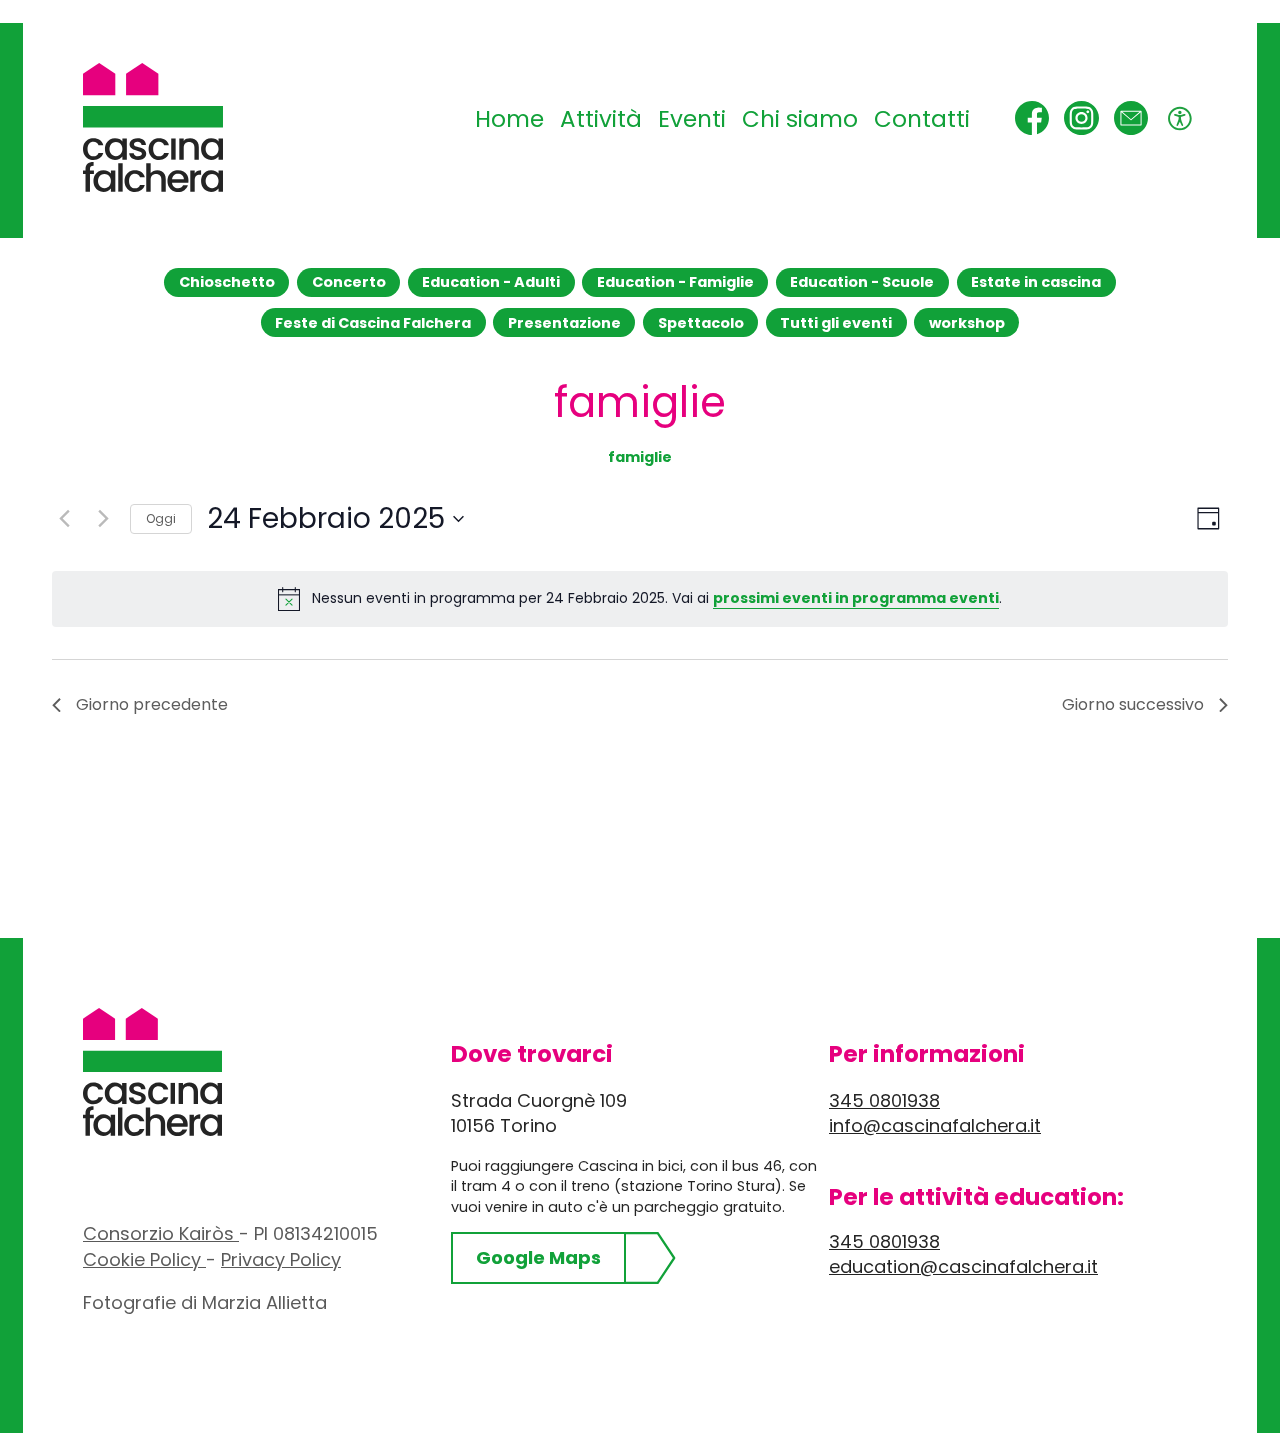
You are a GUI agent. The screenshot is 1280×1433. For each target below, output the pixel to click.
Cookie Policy (144, 1259)
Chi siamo (800, 119)
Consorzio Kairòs (161, 1233)
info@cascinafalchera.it (935, 1125)
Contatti (922, 119)
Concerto (349, 282)
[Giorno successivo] (103, 519)
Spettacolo (701, 323)
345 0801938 (884, 1100)
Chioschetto (227, 282)
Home (509, 119)
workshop (967, 323)
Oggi (161, 518)
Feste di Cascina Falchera (373, 323)
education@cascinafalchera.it (963, 1266)
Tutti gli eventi (836, 323)
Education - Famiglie (675, 282)
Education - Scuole (862, 282)
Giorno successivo (1133, 704)
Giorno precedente (152, 704)
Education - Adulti (491, 282)
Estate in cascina (1036, 282)
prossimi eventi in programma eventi (856, 598)
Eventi (692, 119)
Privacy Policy (281, 1259)
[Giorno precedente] (64, 519)
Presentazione (564, 323)
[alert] (640, 599)
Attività (601, 119)
